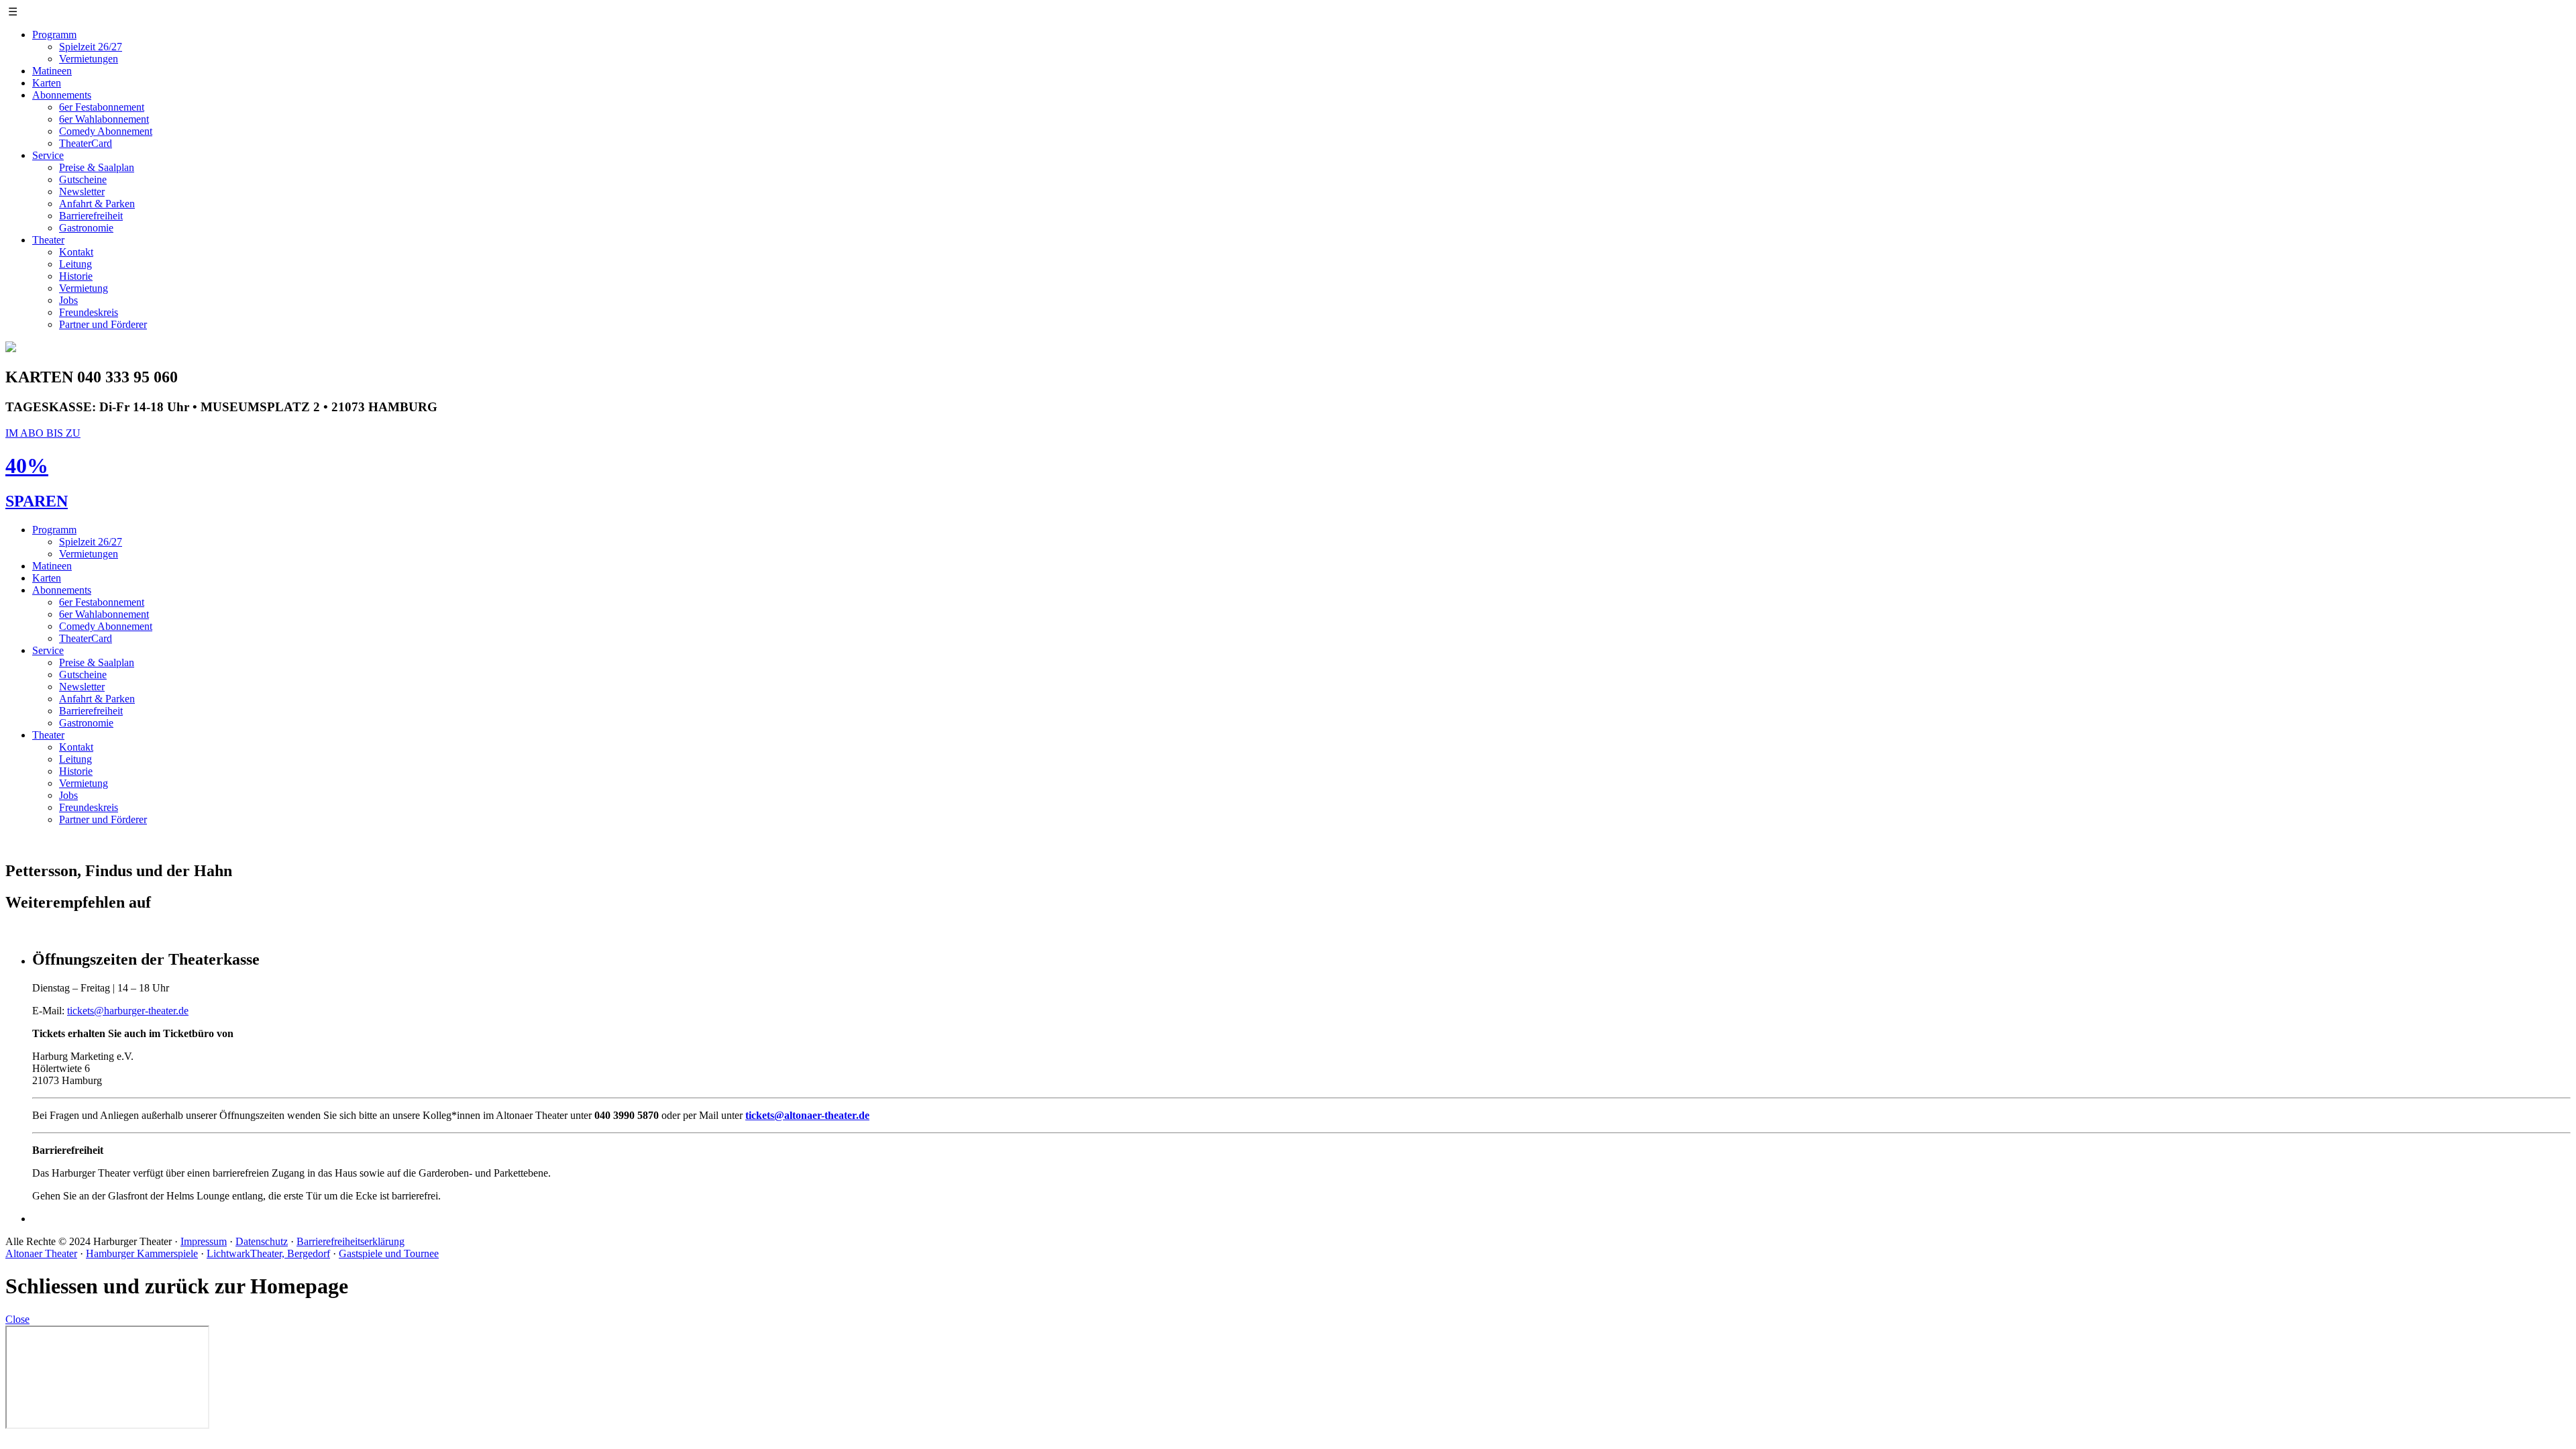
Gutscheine (83, 179)
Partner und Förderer (103, 324)
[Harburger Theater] (11, 348)
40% (27, 466)
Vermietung (84, 288)
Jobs (68, 300)
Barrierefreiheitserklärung (351, 1241)
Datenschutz (262, 1241)
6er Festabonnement (102, 107)
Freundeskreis (89, 312)
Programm (54, 35)
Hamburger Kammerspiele (142, 1253)
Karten (47, 83)
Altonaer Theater (41, 1253)
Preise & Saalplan (97, 167)
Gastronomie (86, 228)
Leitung (75, 264)
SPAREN (37, 501)
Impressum (204, 1241)
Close (17, 1319)
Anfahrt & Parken (97, 204)
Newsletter (82, 192)
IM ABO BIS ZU (43, 433)
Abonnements (62, 95)
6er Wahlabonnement (104, 119)
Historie (76, 276)
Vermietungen (89, 59)
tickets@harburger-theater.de (128, 1011)
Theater (48, 240)
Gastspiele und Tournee (389, 1253)
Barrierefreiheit (91, 216)
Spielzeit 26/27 (91, 47)
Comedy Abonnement (106, 131)
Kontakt (76, 252)
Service (48, 155)
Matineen (52, 71)
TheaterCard (86, 143)
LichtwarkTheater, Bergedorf (268, 1253)
